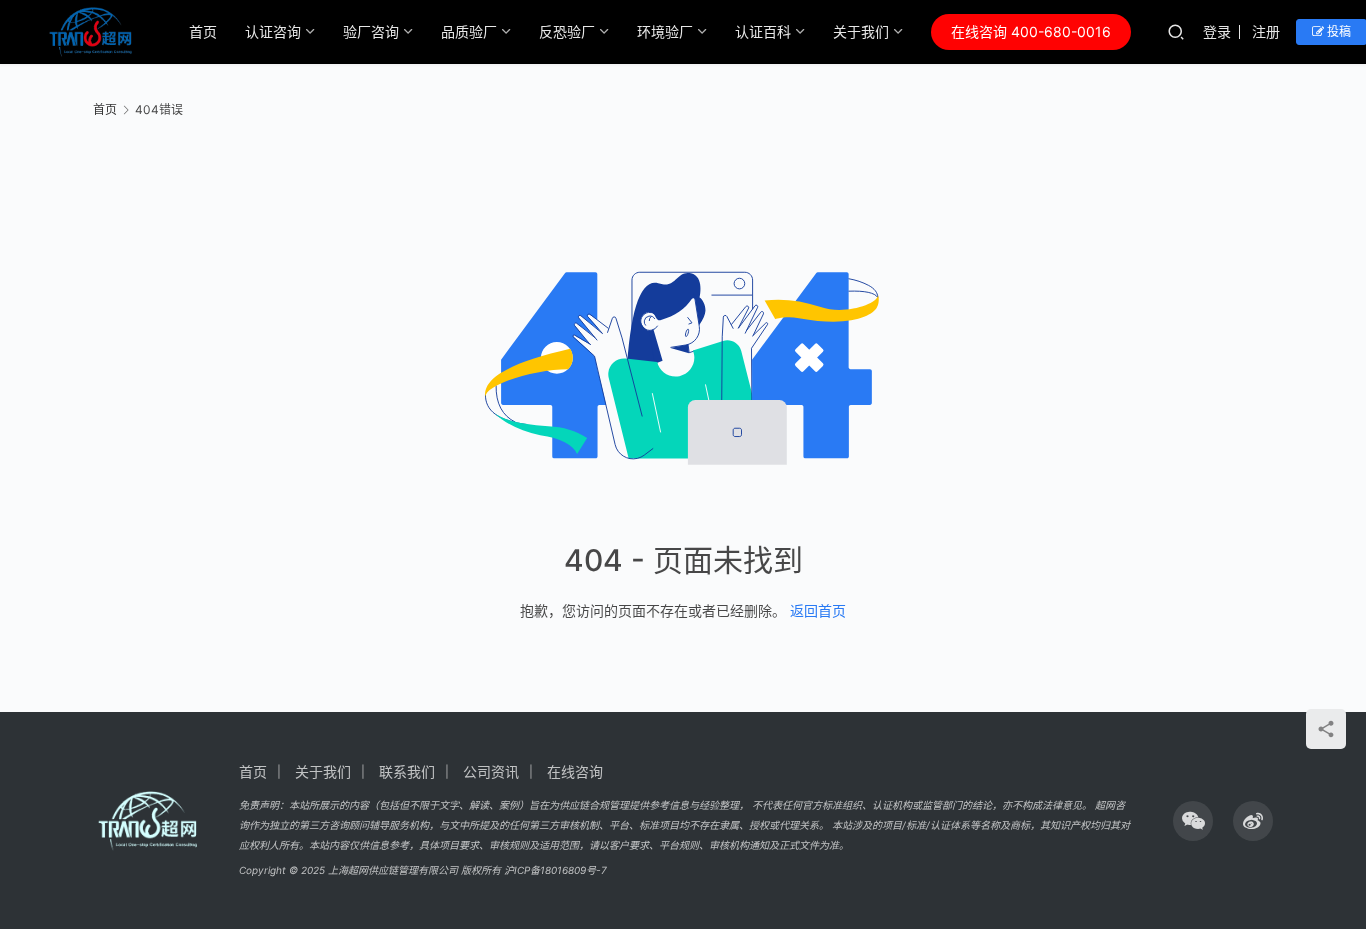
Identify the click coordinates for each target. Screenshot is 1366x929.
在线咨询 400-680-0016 (1031, 31)
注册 (1266, 31)
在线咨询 (575, 771)
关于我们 (861, 31)
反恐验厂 (567, 31)
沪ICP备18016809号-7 (555, 870)
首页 (203, 31)
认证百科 (763, 31)
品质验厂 (469, 31)
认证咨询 (273, 31)
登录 (1217, 31)
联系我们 (407, 771)
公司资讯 (491, 771)
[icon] (1193, 821)
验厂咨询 (371, 31)
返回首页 (818, 610)
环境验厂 (665, 31)
